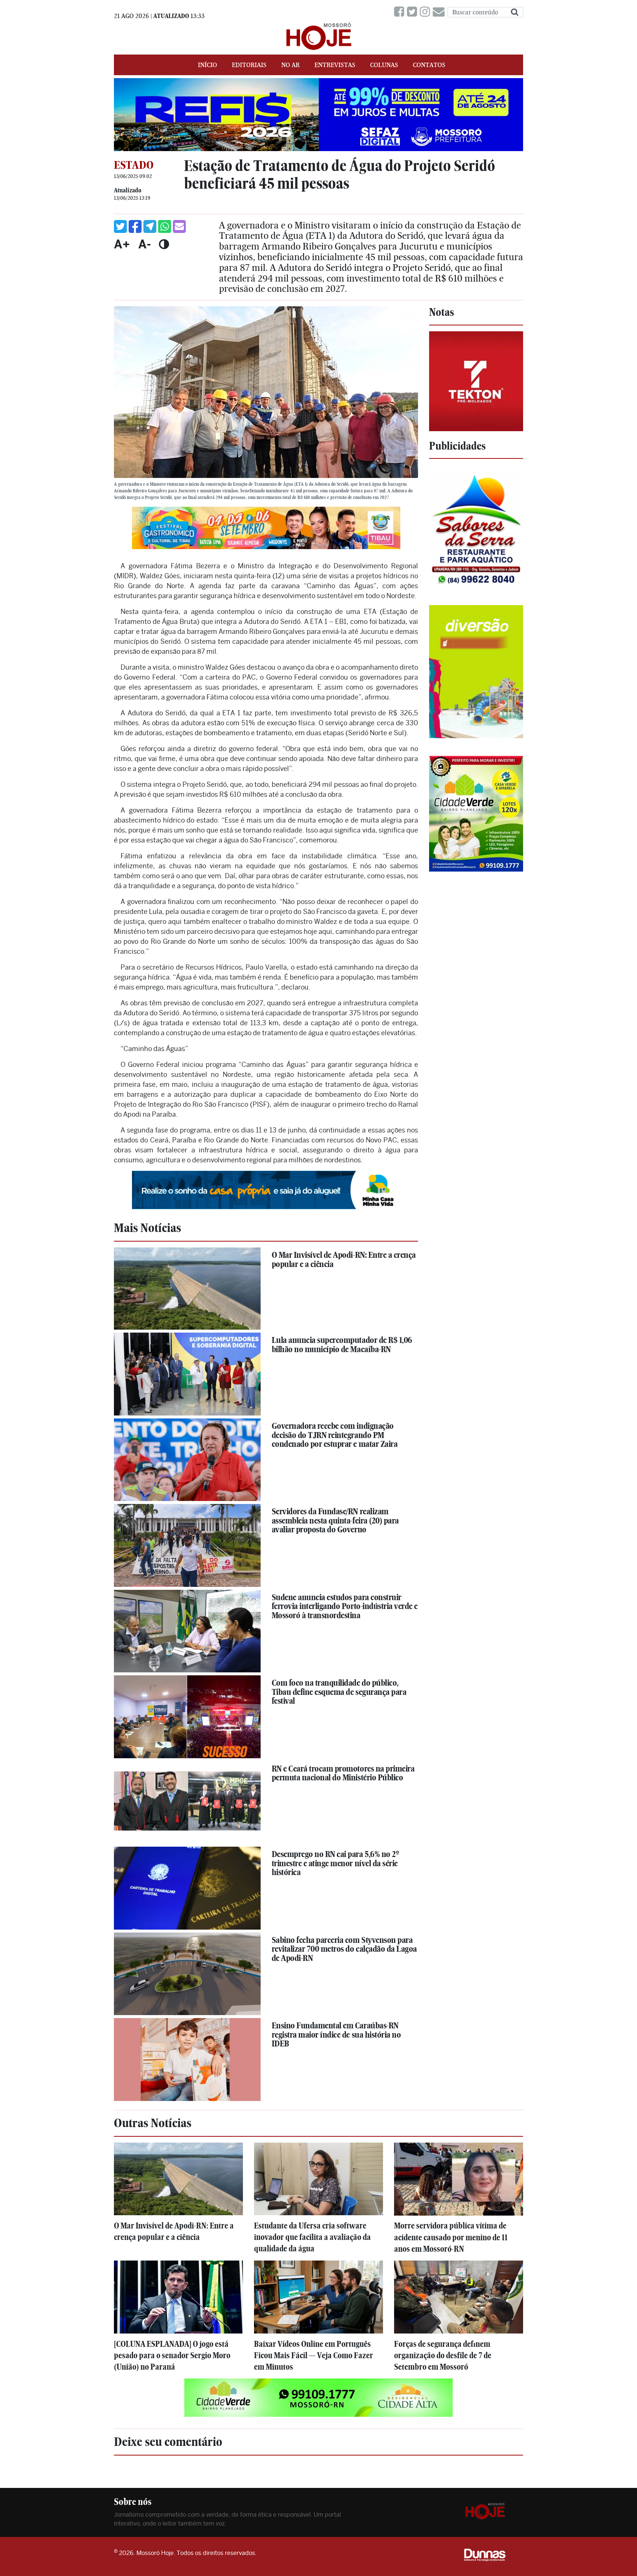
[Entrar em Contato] (440, 12)
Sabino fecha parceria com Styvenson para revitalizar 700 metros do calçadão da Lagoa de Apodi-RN (344, 1949)
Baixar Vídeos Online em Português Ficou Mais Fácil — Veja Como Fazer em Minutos (314, 2355)
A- (145, 244)
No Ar (290, 65)
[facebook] (401, 12)
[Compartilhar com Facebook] (135, 226)
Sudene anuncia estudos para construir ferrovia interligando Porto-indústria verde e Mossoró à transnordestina (345, 1606)
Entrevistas (335, 65)
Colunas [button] (384, 65)
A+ (122, 244)
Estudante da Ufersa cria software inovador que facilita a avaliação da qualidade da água (312, 2237)
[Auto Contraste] (164, 244)
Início (208, 65)
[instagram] (426, 12)
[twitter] (413, 12)
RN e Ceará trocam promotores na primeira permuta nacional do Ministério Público (343, 1773)
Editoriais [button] (249, 65)
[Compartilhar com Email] (179, 226)
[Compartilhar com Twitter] (120, 226)
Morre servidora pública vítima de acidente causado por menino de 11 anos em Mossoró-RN (451, 2237)
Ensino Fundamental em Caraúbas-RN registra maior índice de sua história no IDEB (336, 2034)
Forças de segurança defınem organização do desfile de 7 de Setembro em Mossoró (443, 2355)
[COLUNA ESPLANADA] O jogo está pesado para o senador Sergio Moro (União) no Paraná (172, 2355)
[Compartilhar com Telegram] (150, 226)
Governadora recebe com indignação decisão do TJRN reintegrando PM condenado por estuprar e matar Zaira (335, 1435)
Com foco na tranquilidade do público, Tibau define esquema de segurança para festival (339, 1692)
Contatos (429, 65)
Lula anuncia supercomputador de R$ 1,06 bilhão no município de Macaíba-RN (342, 1345)
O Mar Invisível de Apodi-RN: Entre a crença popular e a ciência (344, 1259)
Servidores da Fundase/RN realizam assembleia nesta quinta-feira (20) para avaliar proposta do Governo (335, 1520)
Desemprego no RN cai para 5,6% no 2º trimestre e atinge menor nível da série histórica (335, 1863)
